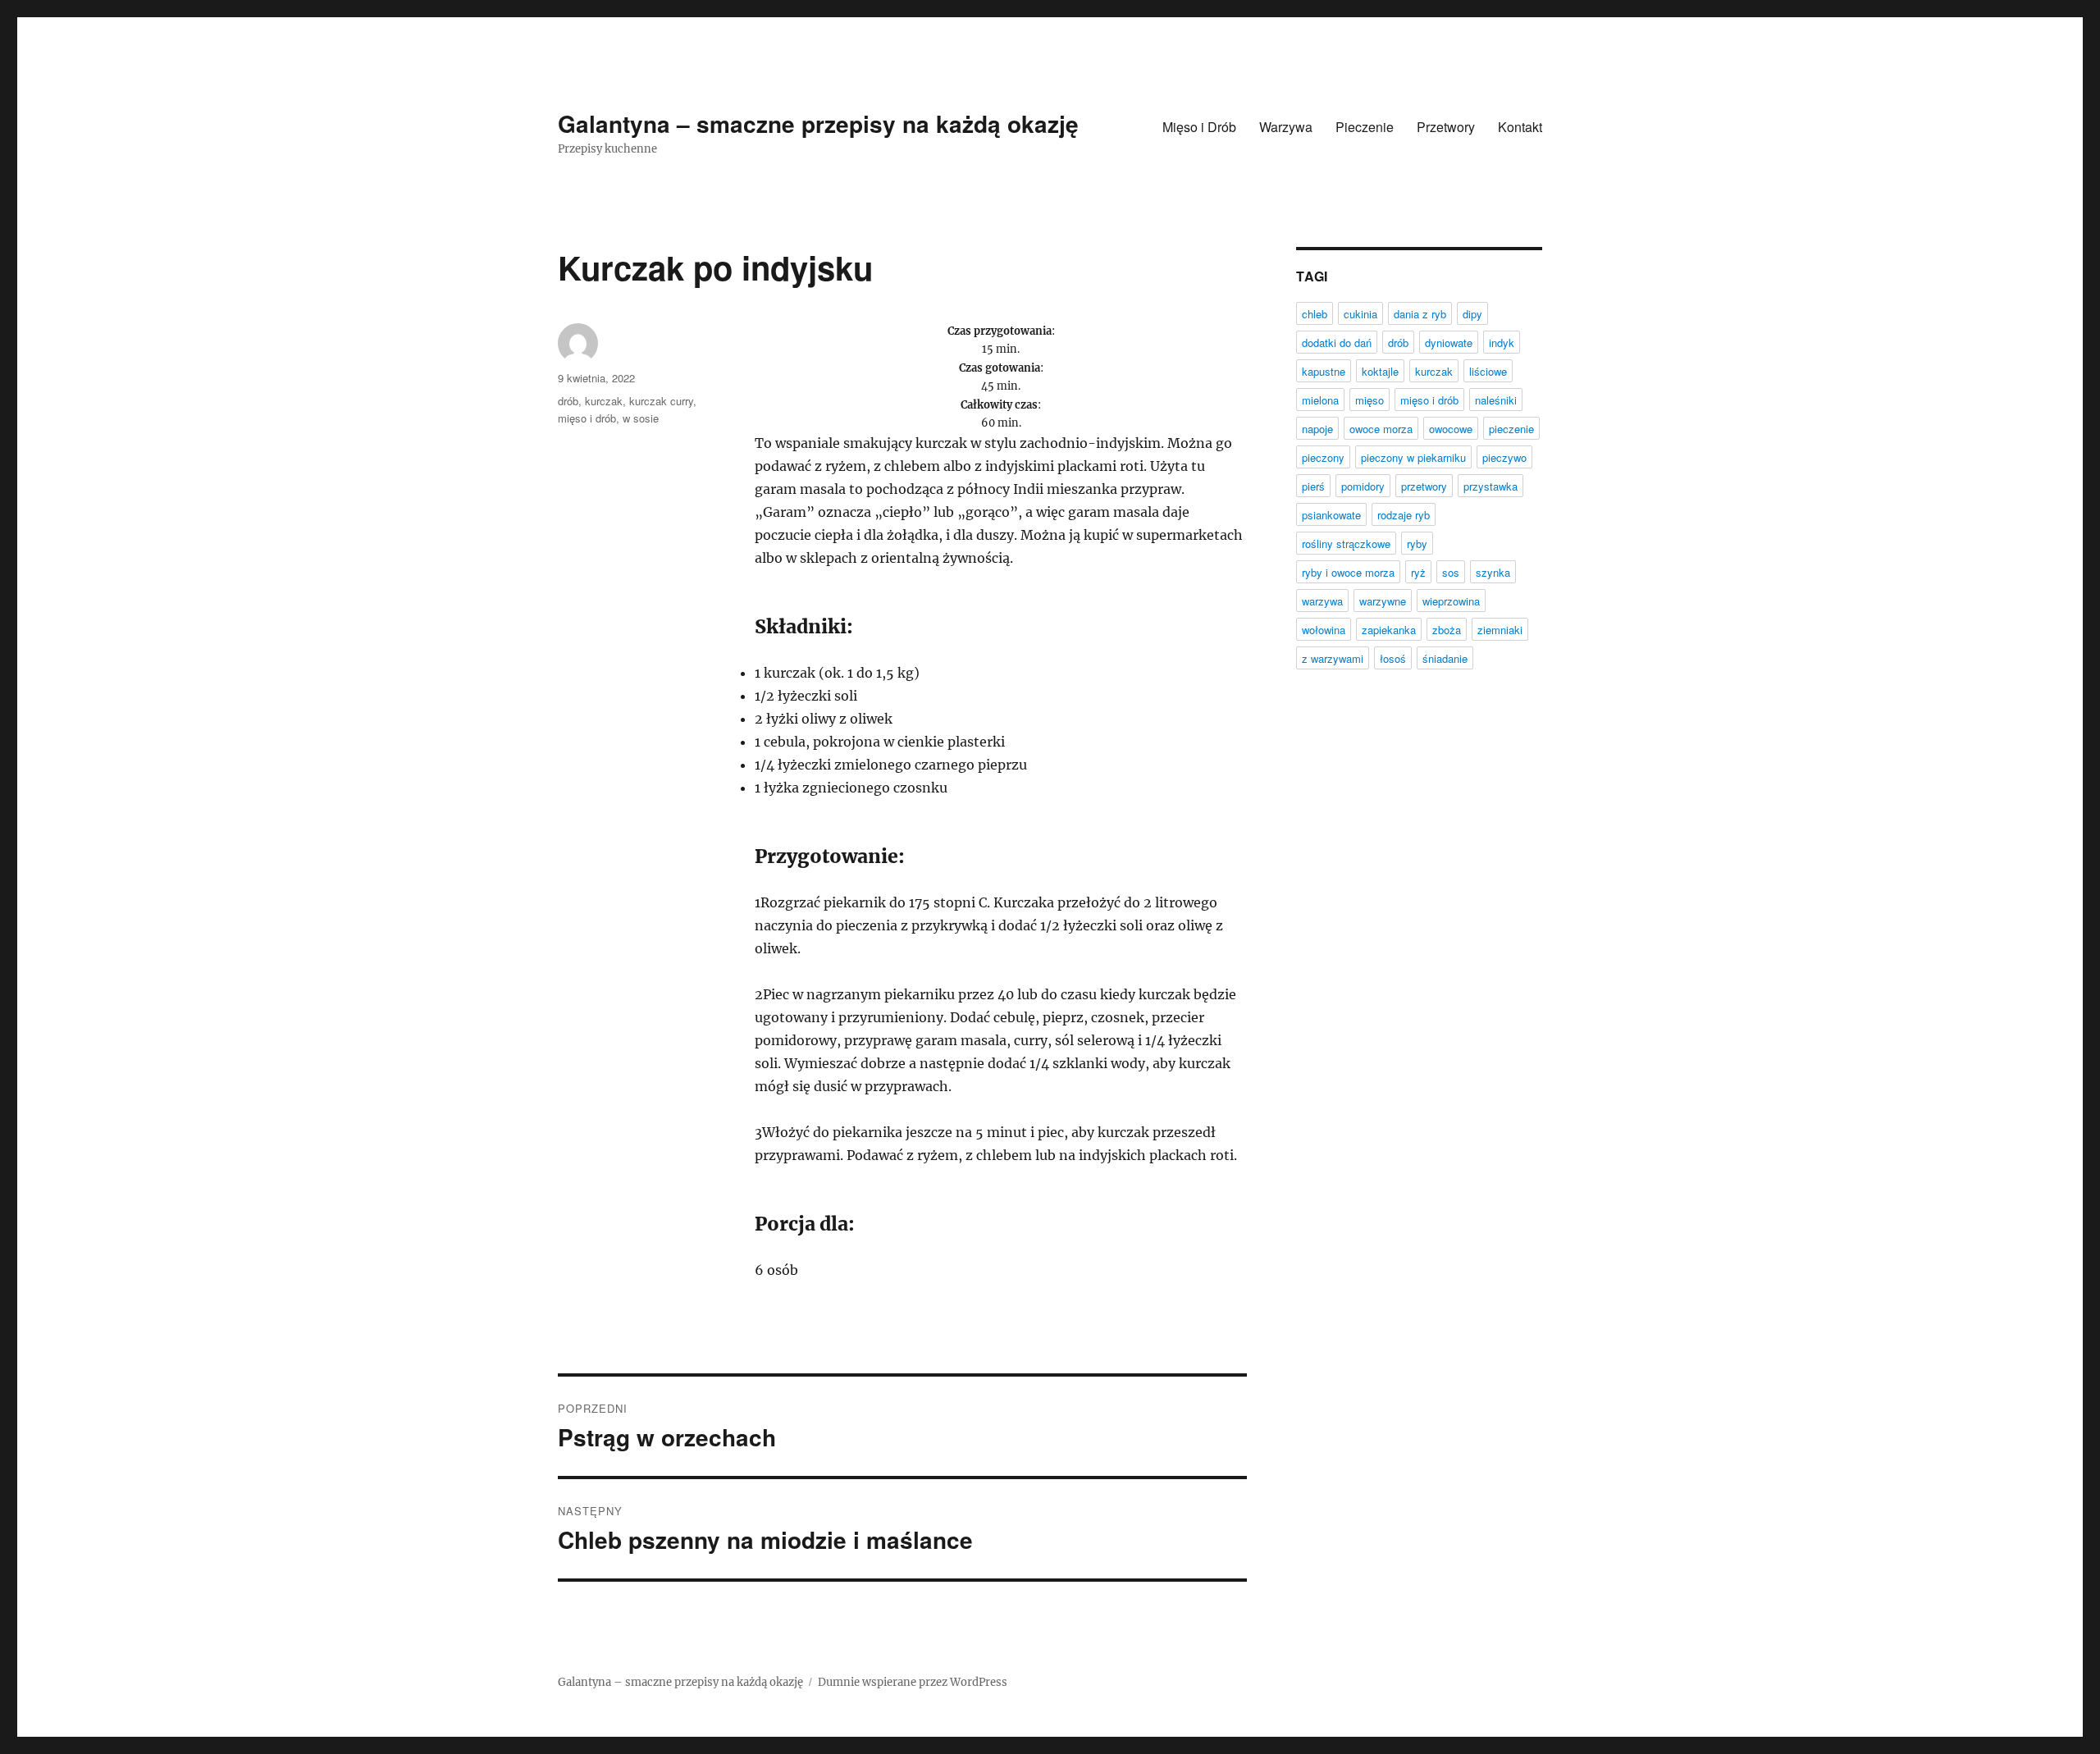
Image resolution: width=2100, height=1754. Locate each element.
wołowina (1324, 630)
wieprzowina (1451, 601)
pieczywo (1504, 457)
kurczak (604, 401)
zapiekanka (1389, 630)
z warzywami (1333, 658)
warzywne (1383, 601)
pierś (1313, 486)
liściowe (1488, 371)
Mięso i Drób (1199, 127)
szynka (1493, 572)
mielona (1320, 400)
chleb (1315, 314)
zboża (1447, 630)
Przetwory (1446, 127)
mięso (1370, 400)
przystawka (1491, 486)
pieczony (1323, 457)
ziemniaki (1500, 630)
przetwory (1424, 486)
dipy (1472, 314)
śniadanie (1445, 658)
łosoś (1393, 658)
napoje (1317, 429)
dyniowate (1449, 343)
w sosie (641, 418)
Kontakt (1520, 127)
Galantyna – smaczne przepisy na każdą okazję (818, 123)
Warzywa (1286, 127)
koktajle (1380, 371)
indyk (1502, 343)
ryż (1418, 572)
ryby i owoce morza (1348, 572)
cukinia (1360, 314)
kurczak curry (661, 401)
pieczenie (1511, 429)
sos (1451, 572)
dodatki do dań (1337, 343)
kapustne (1324, 371)
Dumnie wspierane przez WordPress (913, 1682)
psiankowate (1331, 515)
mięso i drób (587, 418)
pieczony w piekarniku (1413, 457)
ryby (1417, 544)
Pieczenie (1365, 127)
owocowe (1451, 429)
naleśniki (1496, 400)
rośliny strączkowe (1346, 544)
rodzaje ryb (1404, 515)
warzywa (1322, 601)
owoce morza (1381, 429)
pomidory (1363, 486)
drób (568, 401)
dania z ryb (1420, 314)
